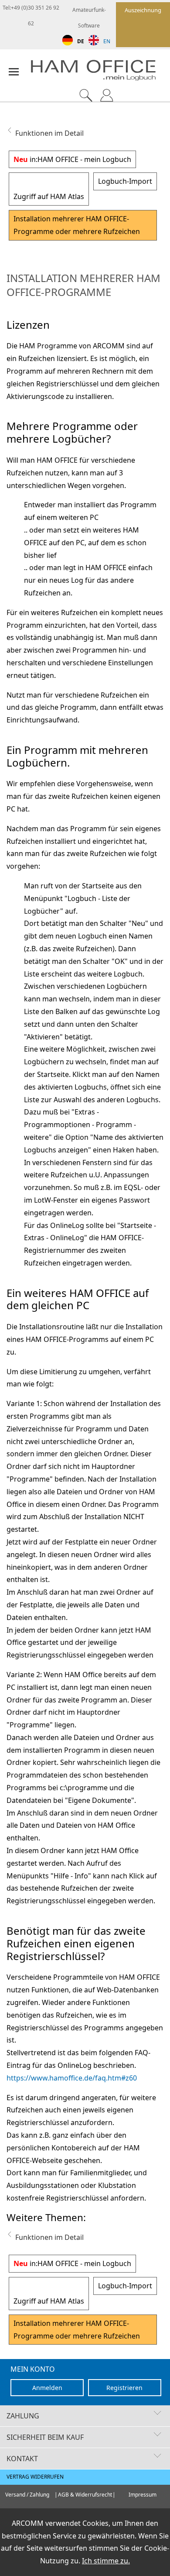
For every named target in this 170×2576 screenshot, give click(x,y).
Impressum (143, 2495)
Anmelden (47, 2388)
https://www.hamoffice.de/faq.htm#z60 (72, 2078)
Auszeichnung (143, 10)
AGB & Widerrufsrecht (85, 2495)
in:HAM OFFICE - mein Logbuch (72, 159)
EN (107, 41)
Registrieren (124, 2388)
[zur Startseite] (100, 72)
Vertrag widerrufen (35, 2477)
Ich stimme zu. (106, 2561)
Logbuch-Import (125, 181)
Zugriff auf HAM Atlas (49, 196)
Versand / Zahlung (27, 2495)
